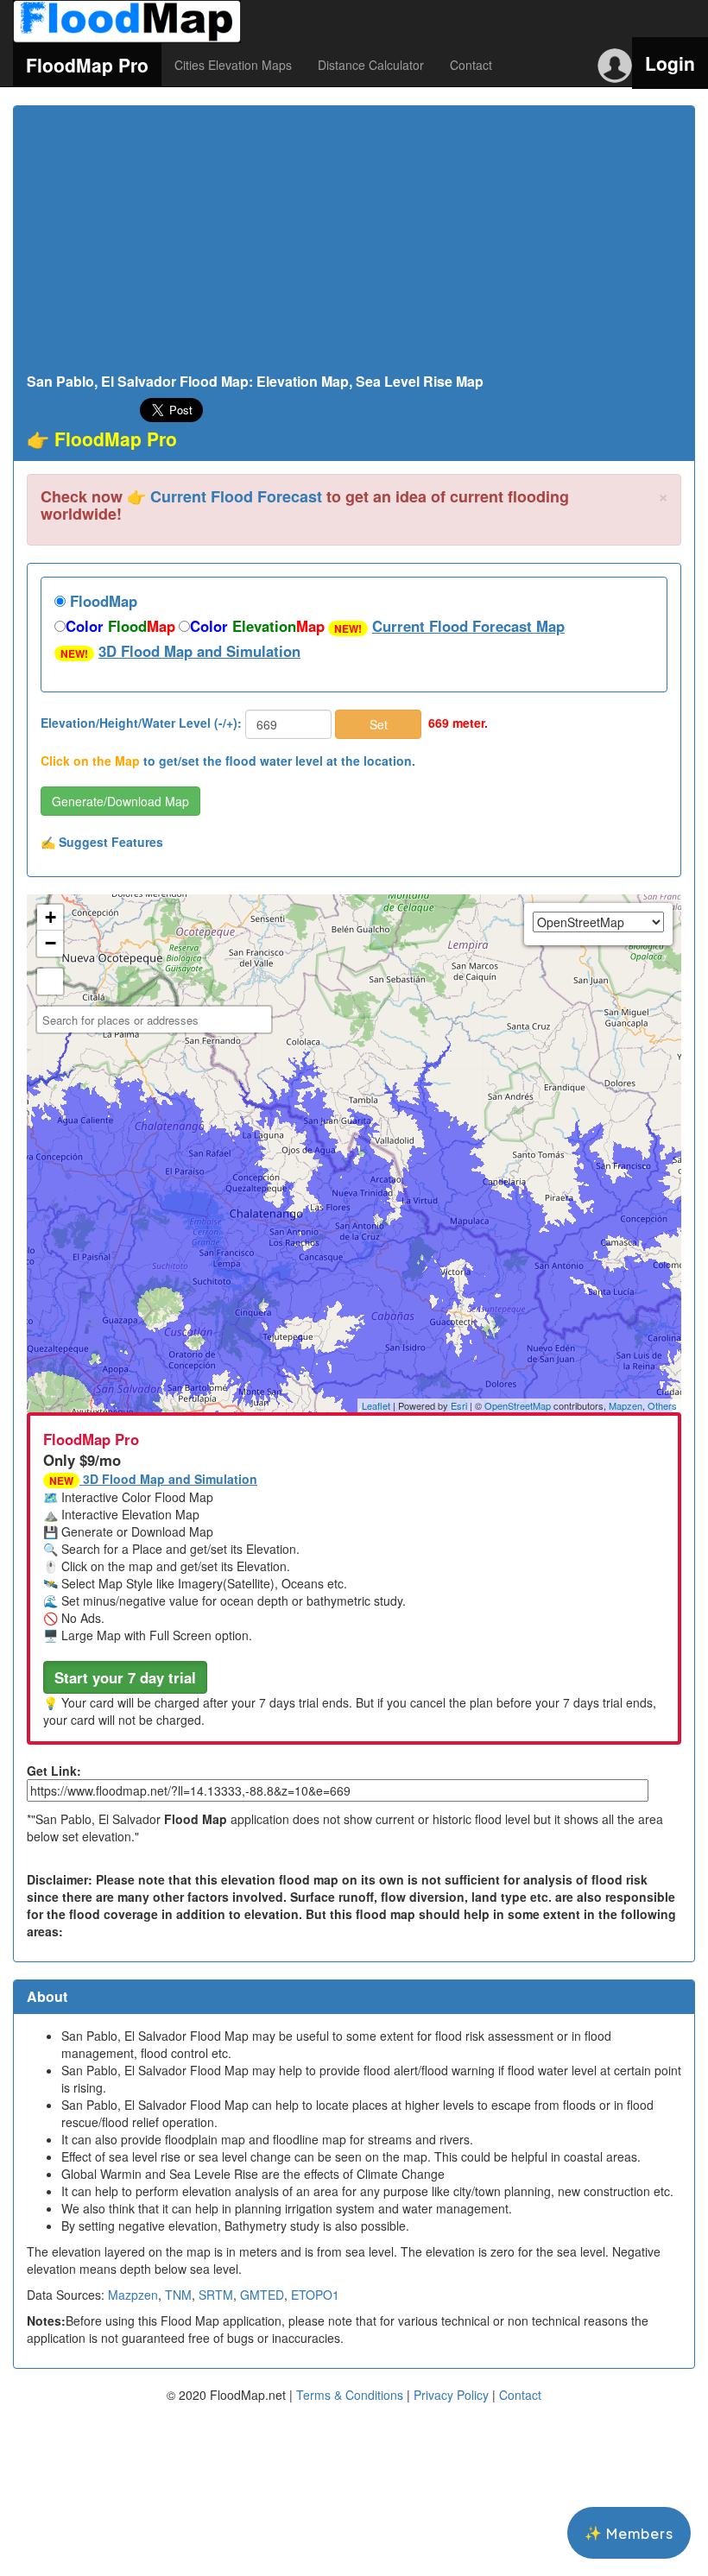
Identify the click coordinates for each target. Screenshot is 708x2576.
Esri (459, 1405)
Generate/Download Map (120, 801)
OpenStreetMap (518, 1405)
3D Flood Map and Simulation (199, 651)
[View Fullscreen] (50, 982)
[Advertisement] (354, 244)
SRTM (216, 2295)
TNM (178, 2295)
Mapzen (626, 1405)
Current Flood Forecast (236, 496)
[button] (125, 1677)
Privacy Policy (451, 2395)
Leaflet (376, 1405)
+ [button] (51, 917)
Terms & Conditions (350, 2395)
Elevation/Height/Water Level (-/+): (141, 723)
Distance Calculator (371, 65)
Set (379, 724)
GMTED (262, 2295)
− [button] (51, 943)
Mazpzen (133, 2295)
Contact (471, 65)
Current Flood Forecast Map (468, 626)
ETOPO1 (315, 2295)
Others (662, 1405)
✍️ (102, 842)
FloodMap (101, 601)
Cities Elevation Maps (233, 65)
